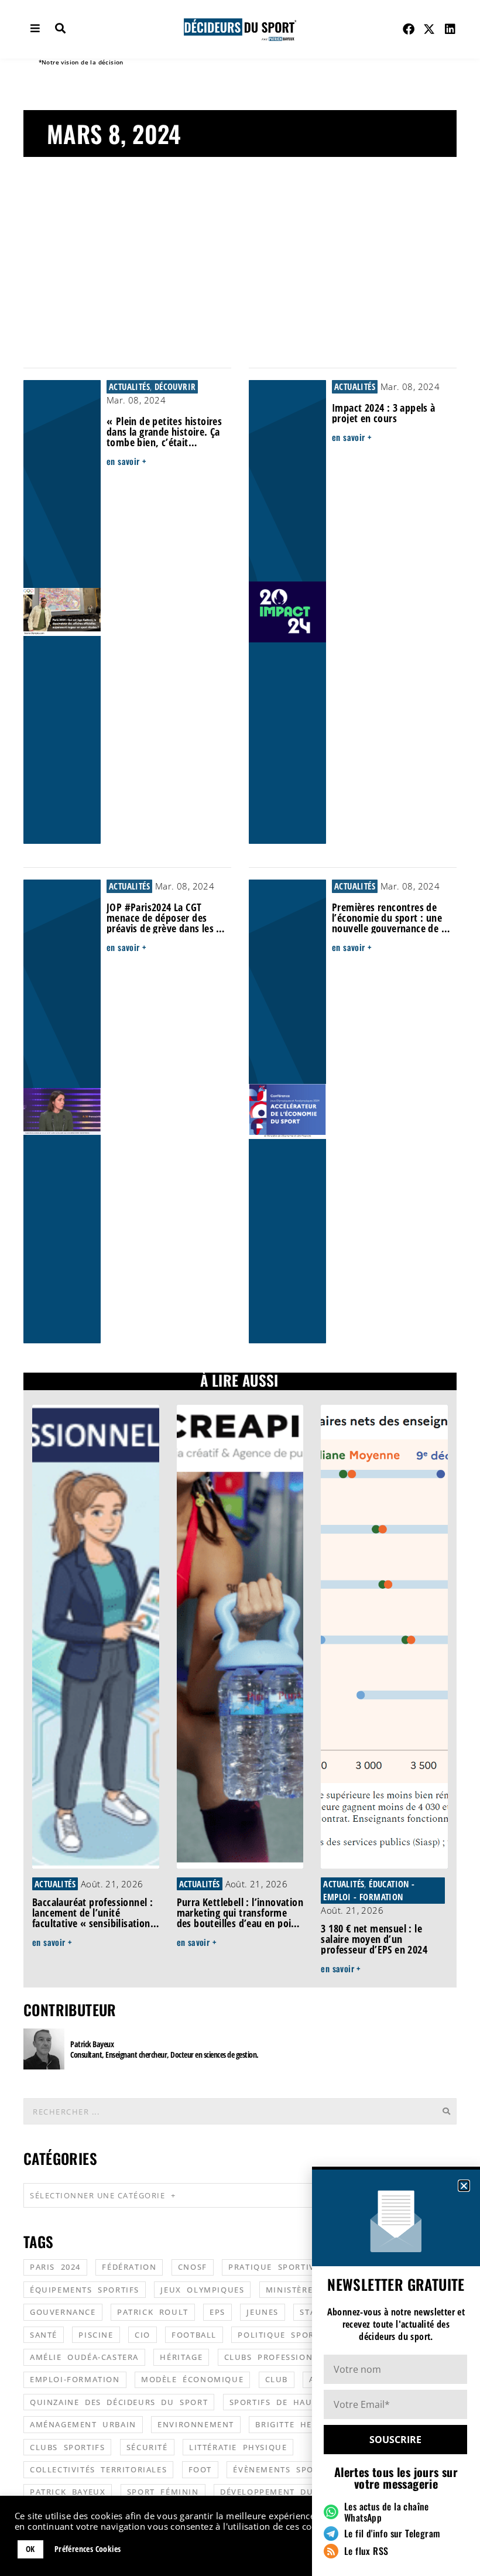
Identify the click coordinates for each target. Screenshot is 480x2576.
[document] (240, 1288)
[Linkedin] (450, 29)
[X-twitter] (430, 29)
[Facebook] (409, 29)
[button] (464, 2186)
